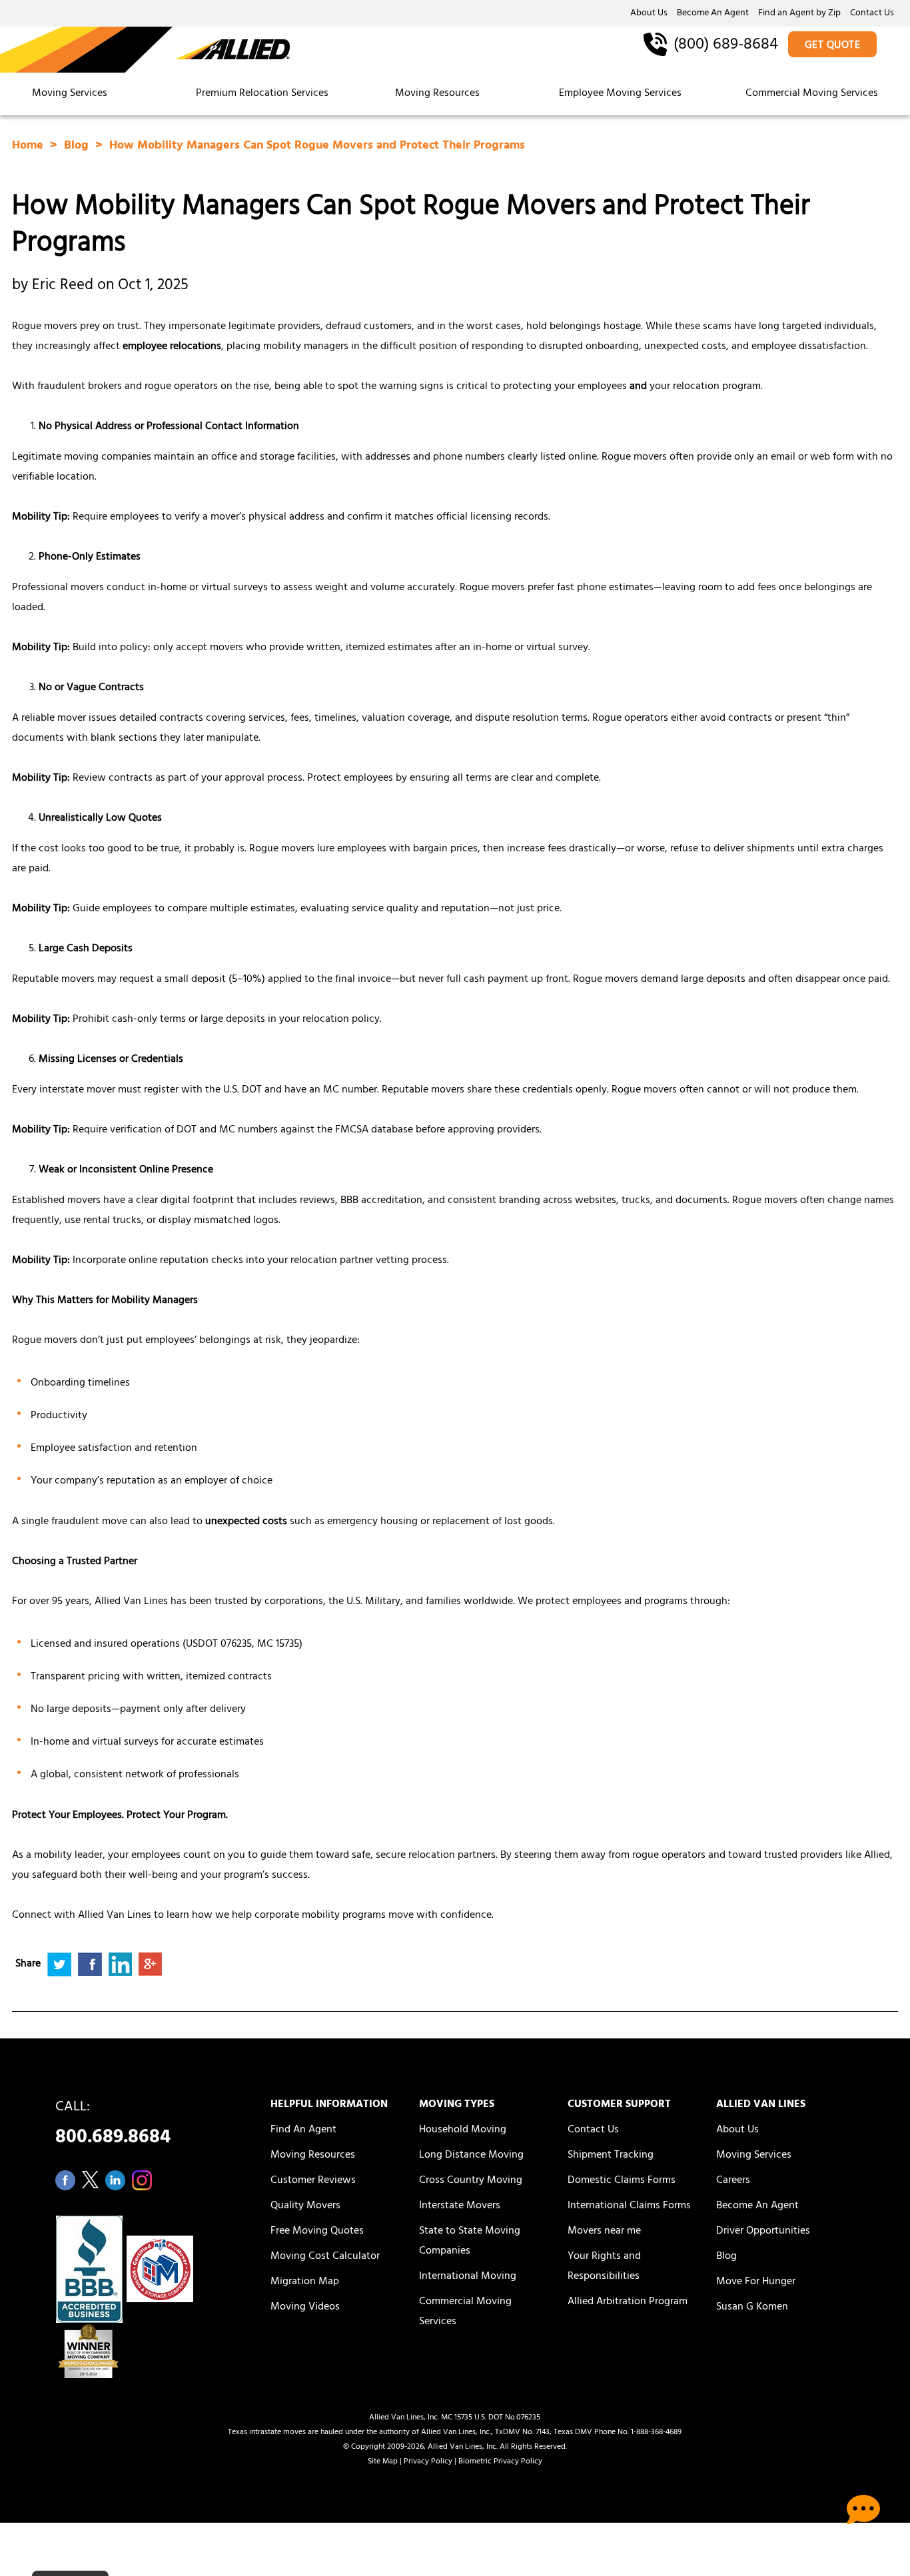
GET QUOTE (833, 46)
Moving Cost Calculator (325, 2257)
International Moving (468, 2277)
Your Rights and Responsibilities (604, 2267)
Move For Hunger (756, 2282)
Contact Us (872, 14)
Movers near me (604, 2232)
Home (29, 147)
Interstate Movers (460, 2206)
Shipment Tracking (611, 2156)
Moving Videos (305, 2308)
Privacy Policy (428, 2462)
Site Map (383, 2462)
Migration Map (305, 2282)
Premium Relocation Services (263, 94)
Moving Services (70, 94)
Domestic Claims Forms (622, 2181)
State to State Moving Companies (470, 2242)
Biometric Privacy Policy (500, 2462)
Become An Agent (713, 14)
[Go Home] (145, 51)
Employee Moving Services (620, 94)
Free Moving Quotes (317, 2232)
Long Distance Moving (471, 2156)
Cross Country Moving (471, 2181)
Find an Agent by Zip (799, 14)
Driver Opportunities (763, 2232)
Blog (78, 147)
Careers (733, 2181)
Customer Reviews (313, 2181)
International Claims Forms (629, 2206)
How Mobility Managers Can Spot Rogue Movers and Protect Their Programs (317, 147)
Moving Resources (437, 94)
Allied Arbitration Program (628, 2302)
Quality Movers (305, 2206)
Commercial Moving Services (812, 94)
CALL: (113, 2126)
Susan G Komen (752, 2308)
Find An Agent (303, 2130)
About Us (649, 14)
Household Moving (463, 2130)
